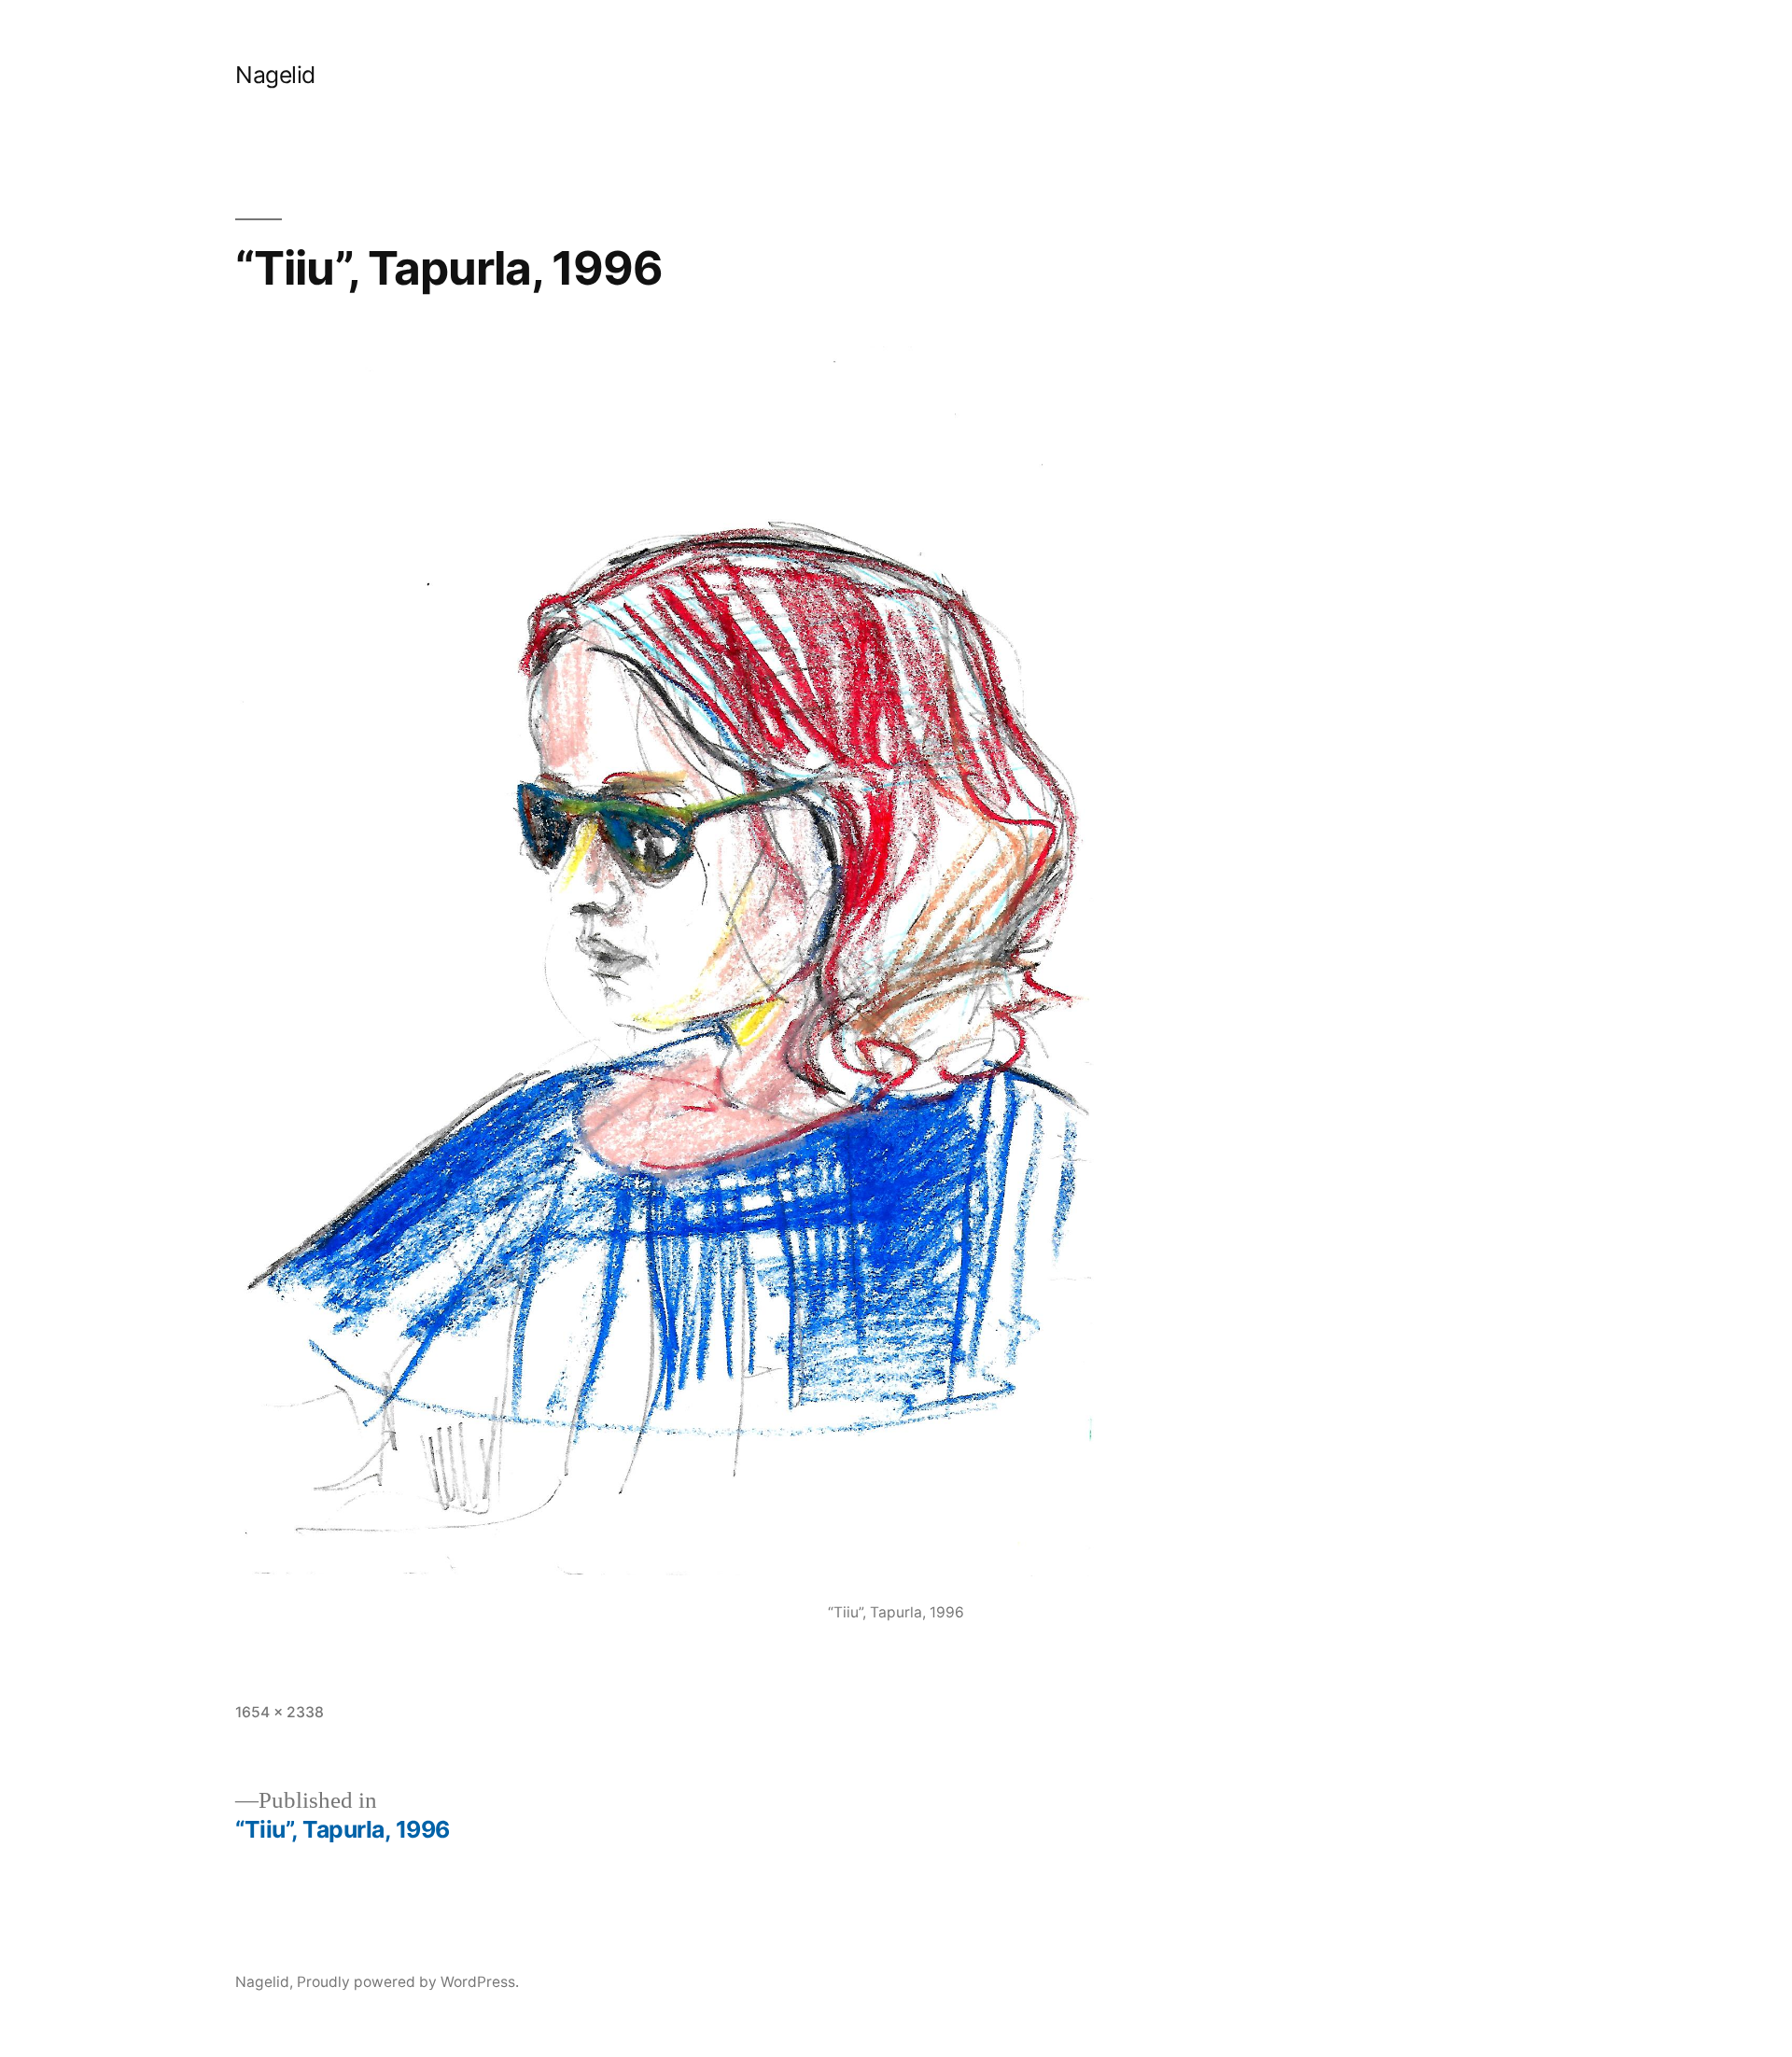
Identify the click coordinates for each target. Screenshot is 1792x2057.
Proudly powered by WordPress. (408, 1982)
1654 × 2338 (280, 1712)
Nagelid (275, 75)
